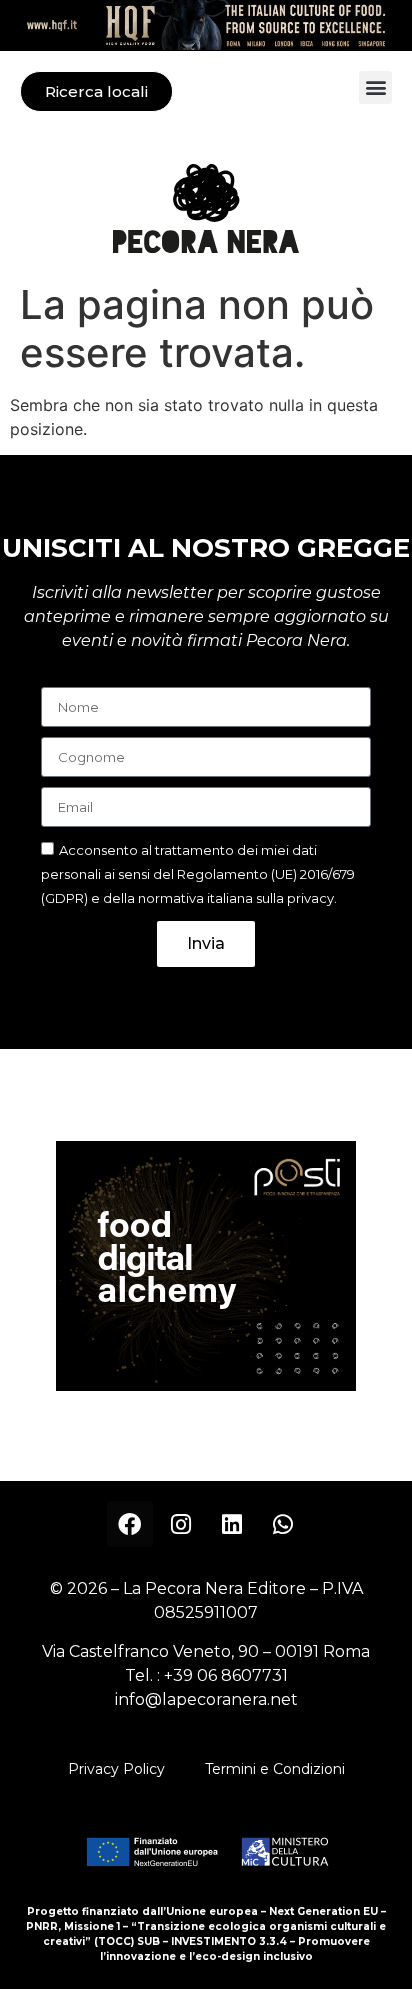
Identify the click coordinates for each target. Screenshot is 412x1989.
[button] (375, 87)
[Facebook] (130, 1524)
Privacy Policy (116, 1769)
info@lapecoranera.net (206, 1699)
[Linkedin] (232, 1524)
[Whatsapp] (283, 1524)
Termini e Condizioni (275, 1769)
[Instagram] (181, 1524)
